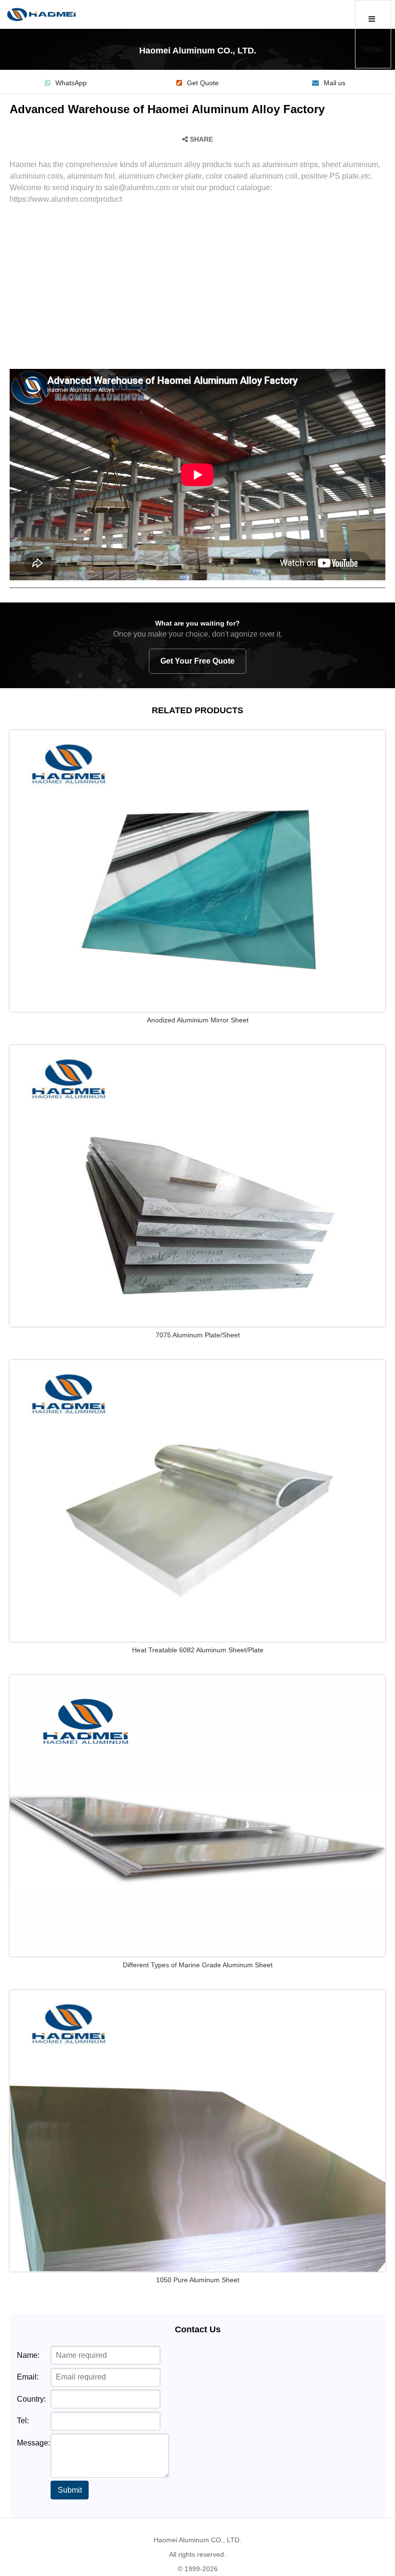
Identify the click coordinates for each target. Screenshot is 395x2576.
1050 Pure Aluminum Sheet (198, 2280)
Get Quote (203, 83)
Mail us (335, 83)
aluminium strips (290, 164)
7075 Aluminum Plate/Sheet (198, 1335)
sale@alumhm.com (137, 188)
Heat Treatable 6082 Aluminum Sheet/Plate (198, 1650)
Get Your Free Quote (197, 661)
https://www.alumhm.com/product (66, 199)
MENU (373, 49)
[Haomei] (41, 14)
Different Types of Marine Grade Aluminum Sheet (198, 1965)
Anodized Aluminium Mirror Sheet (198, 1020)
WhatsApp (71, 83)
